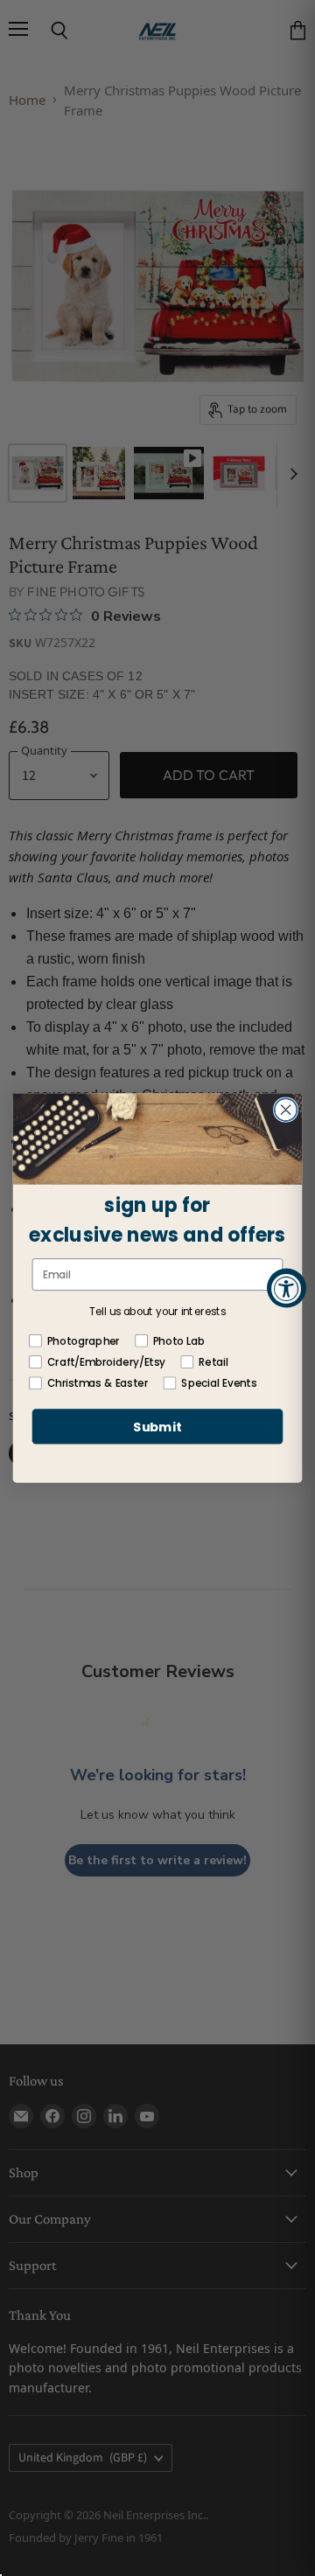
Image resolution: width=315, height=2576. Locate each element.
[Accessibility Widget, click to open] (287, 1288)
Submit (157, 1427)
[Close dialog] (286, 1110)
